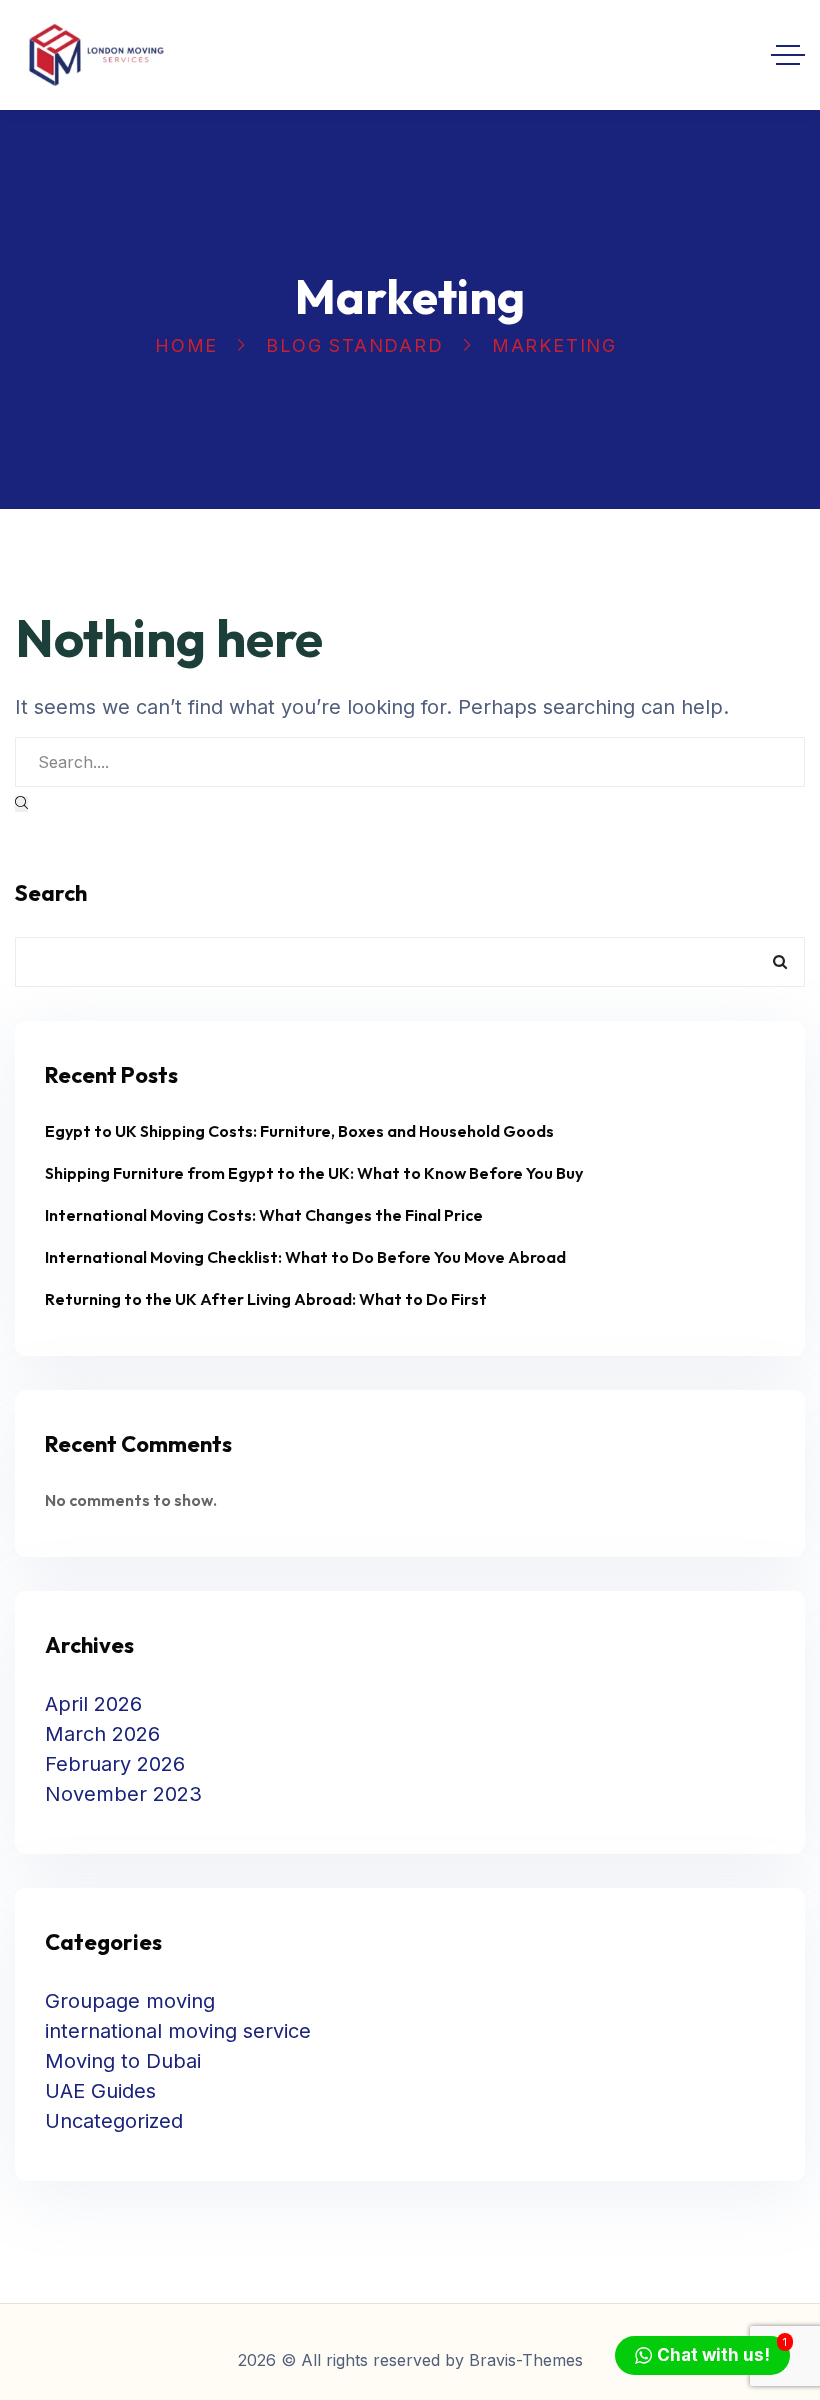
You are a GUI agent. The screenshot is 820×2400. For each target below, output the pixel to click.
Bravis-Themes (526, 2360)
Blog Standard (354, 345)
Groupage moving (130, 2001)
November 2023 (123, 1794)
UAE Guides (100, 2091)
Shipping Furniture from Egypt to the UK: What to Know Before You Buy (314, 1173)
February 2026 (115, 1764)
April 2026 (93, 1704)
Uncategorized (114, 2121)
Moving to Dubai (123, 2061)
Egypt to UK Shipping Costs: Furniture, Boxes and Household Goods (299, 1131)
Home (186, 345)
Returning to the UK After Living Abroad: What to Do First (266, 1299)
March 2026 (102, 1734)
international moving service (178, 2031)
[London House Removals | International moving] (96, 55)
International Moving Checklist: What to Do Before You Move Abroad (305, 1257)
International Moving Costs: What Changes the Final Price (264, 1215)
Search (51, 893)
